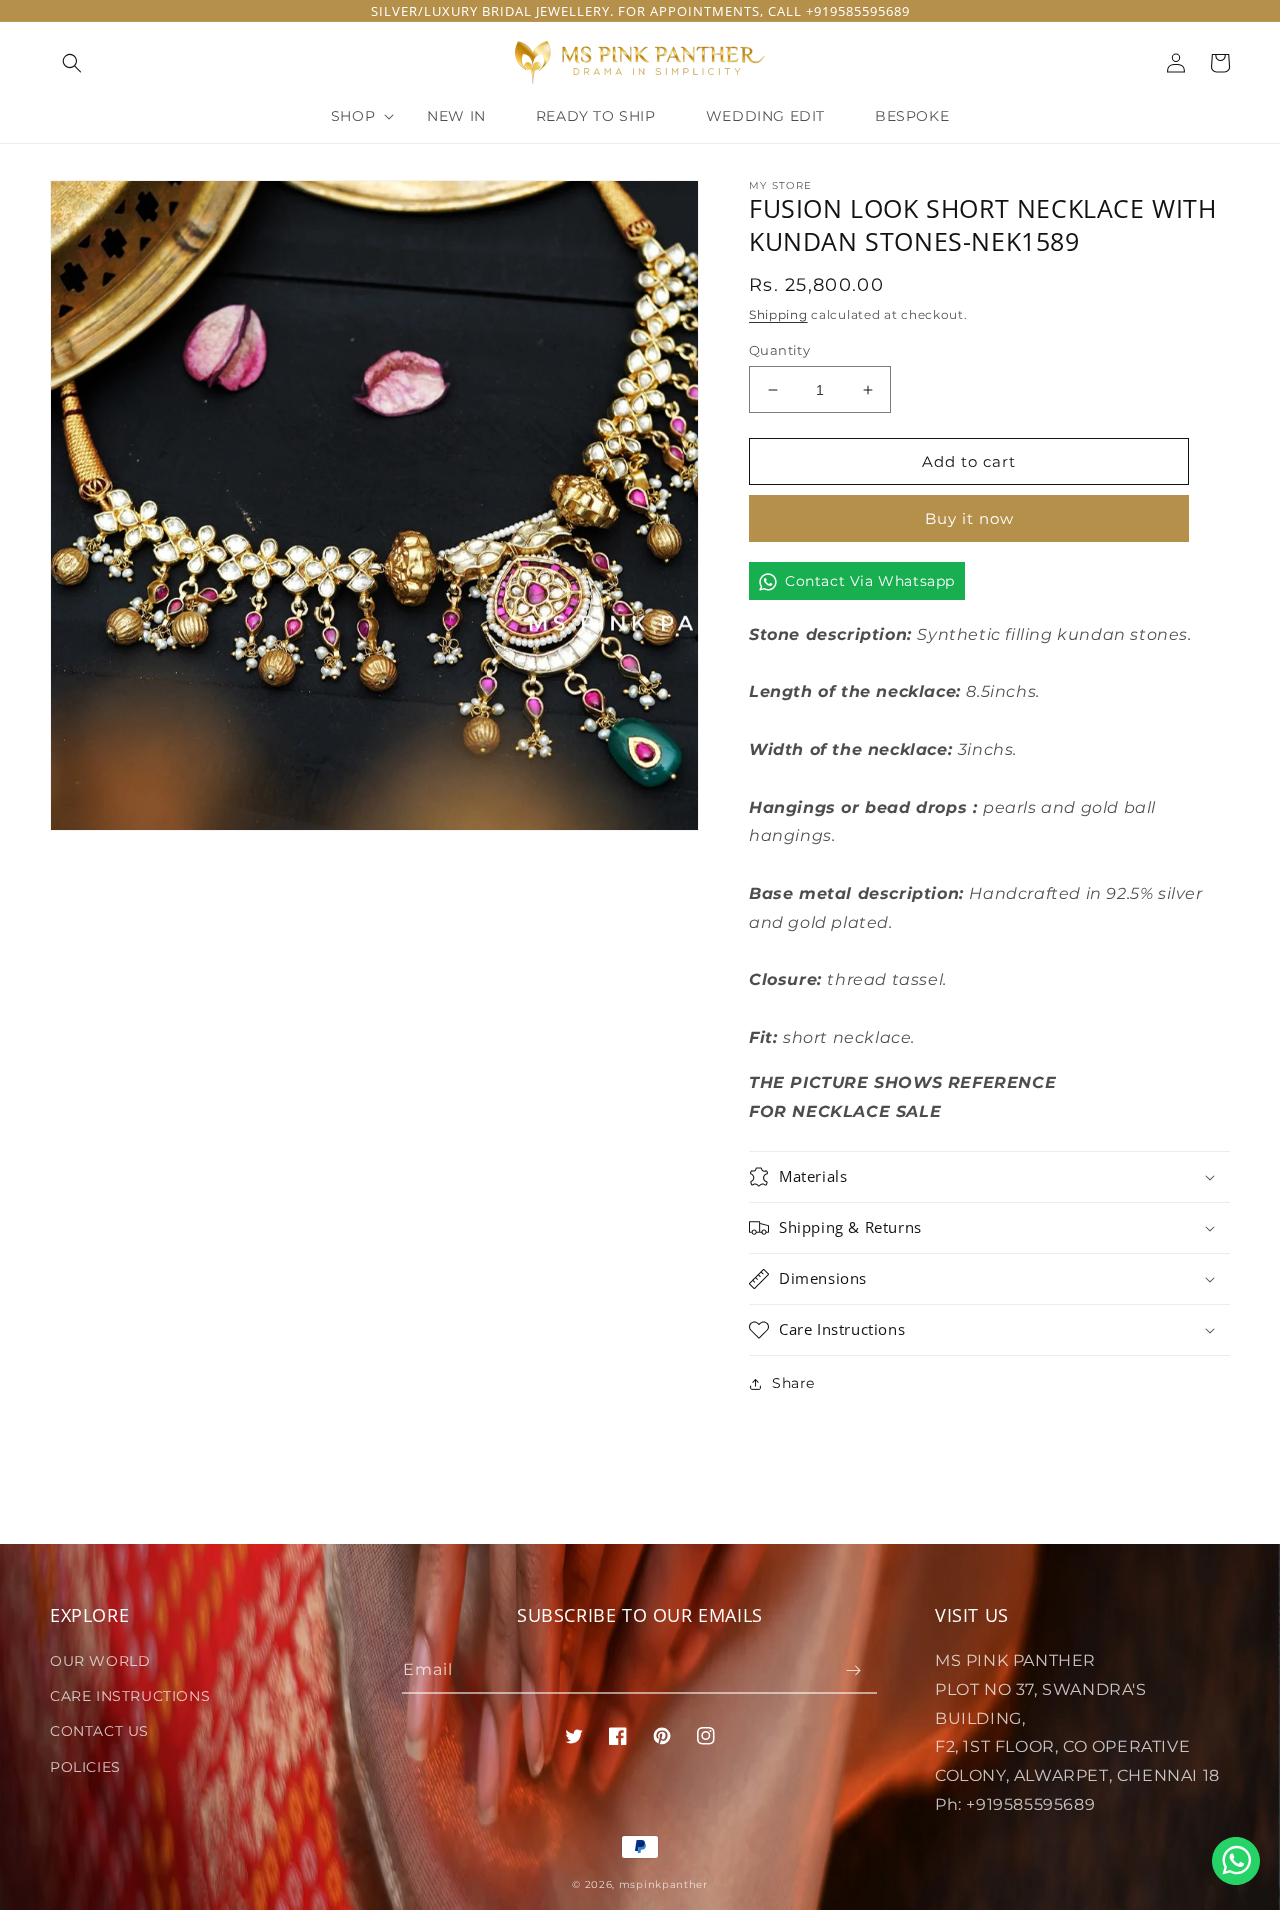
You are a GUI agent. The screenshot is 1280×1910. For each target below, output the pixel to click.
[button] (72, 63)
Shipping (778, 314)
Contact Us (99, 1731)
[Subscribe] (854, 1670)
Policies (85, 1767)
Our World (100, 1661)
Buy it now (969, 518)
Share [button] (793, 1383)
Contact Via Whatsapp (870, 581)
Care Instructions (130, 1696)
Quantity (779, 350)
